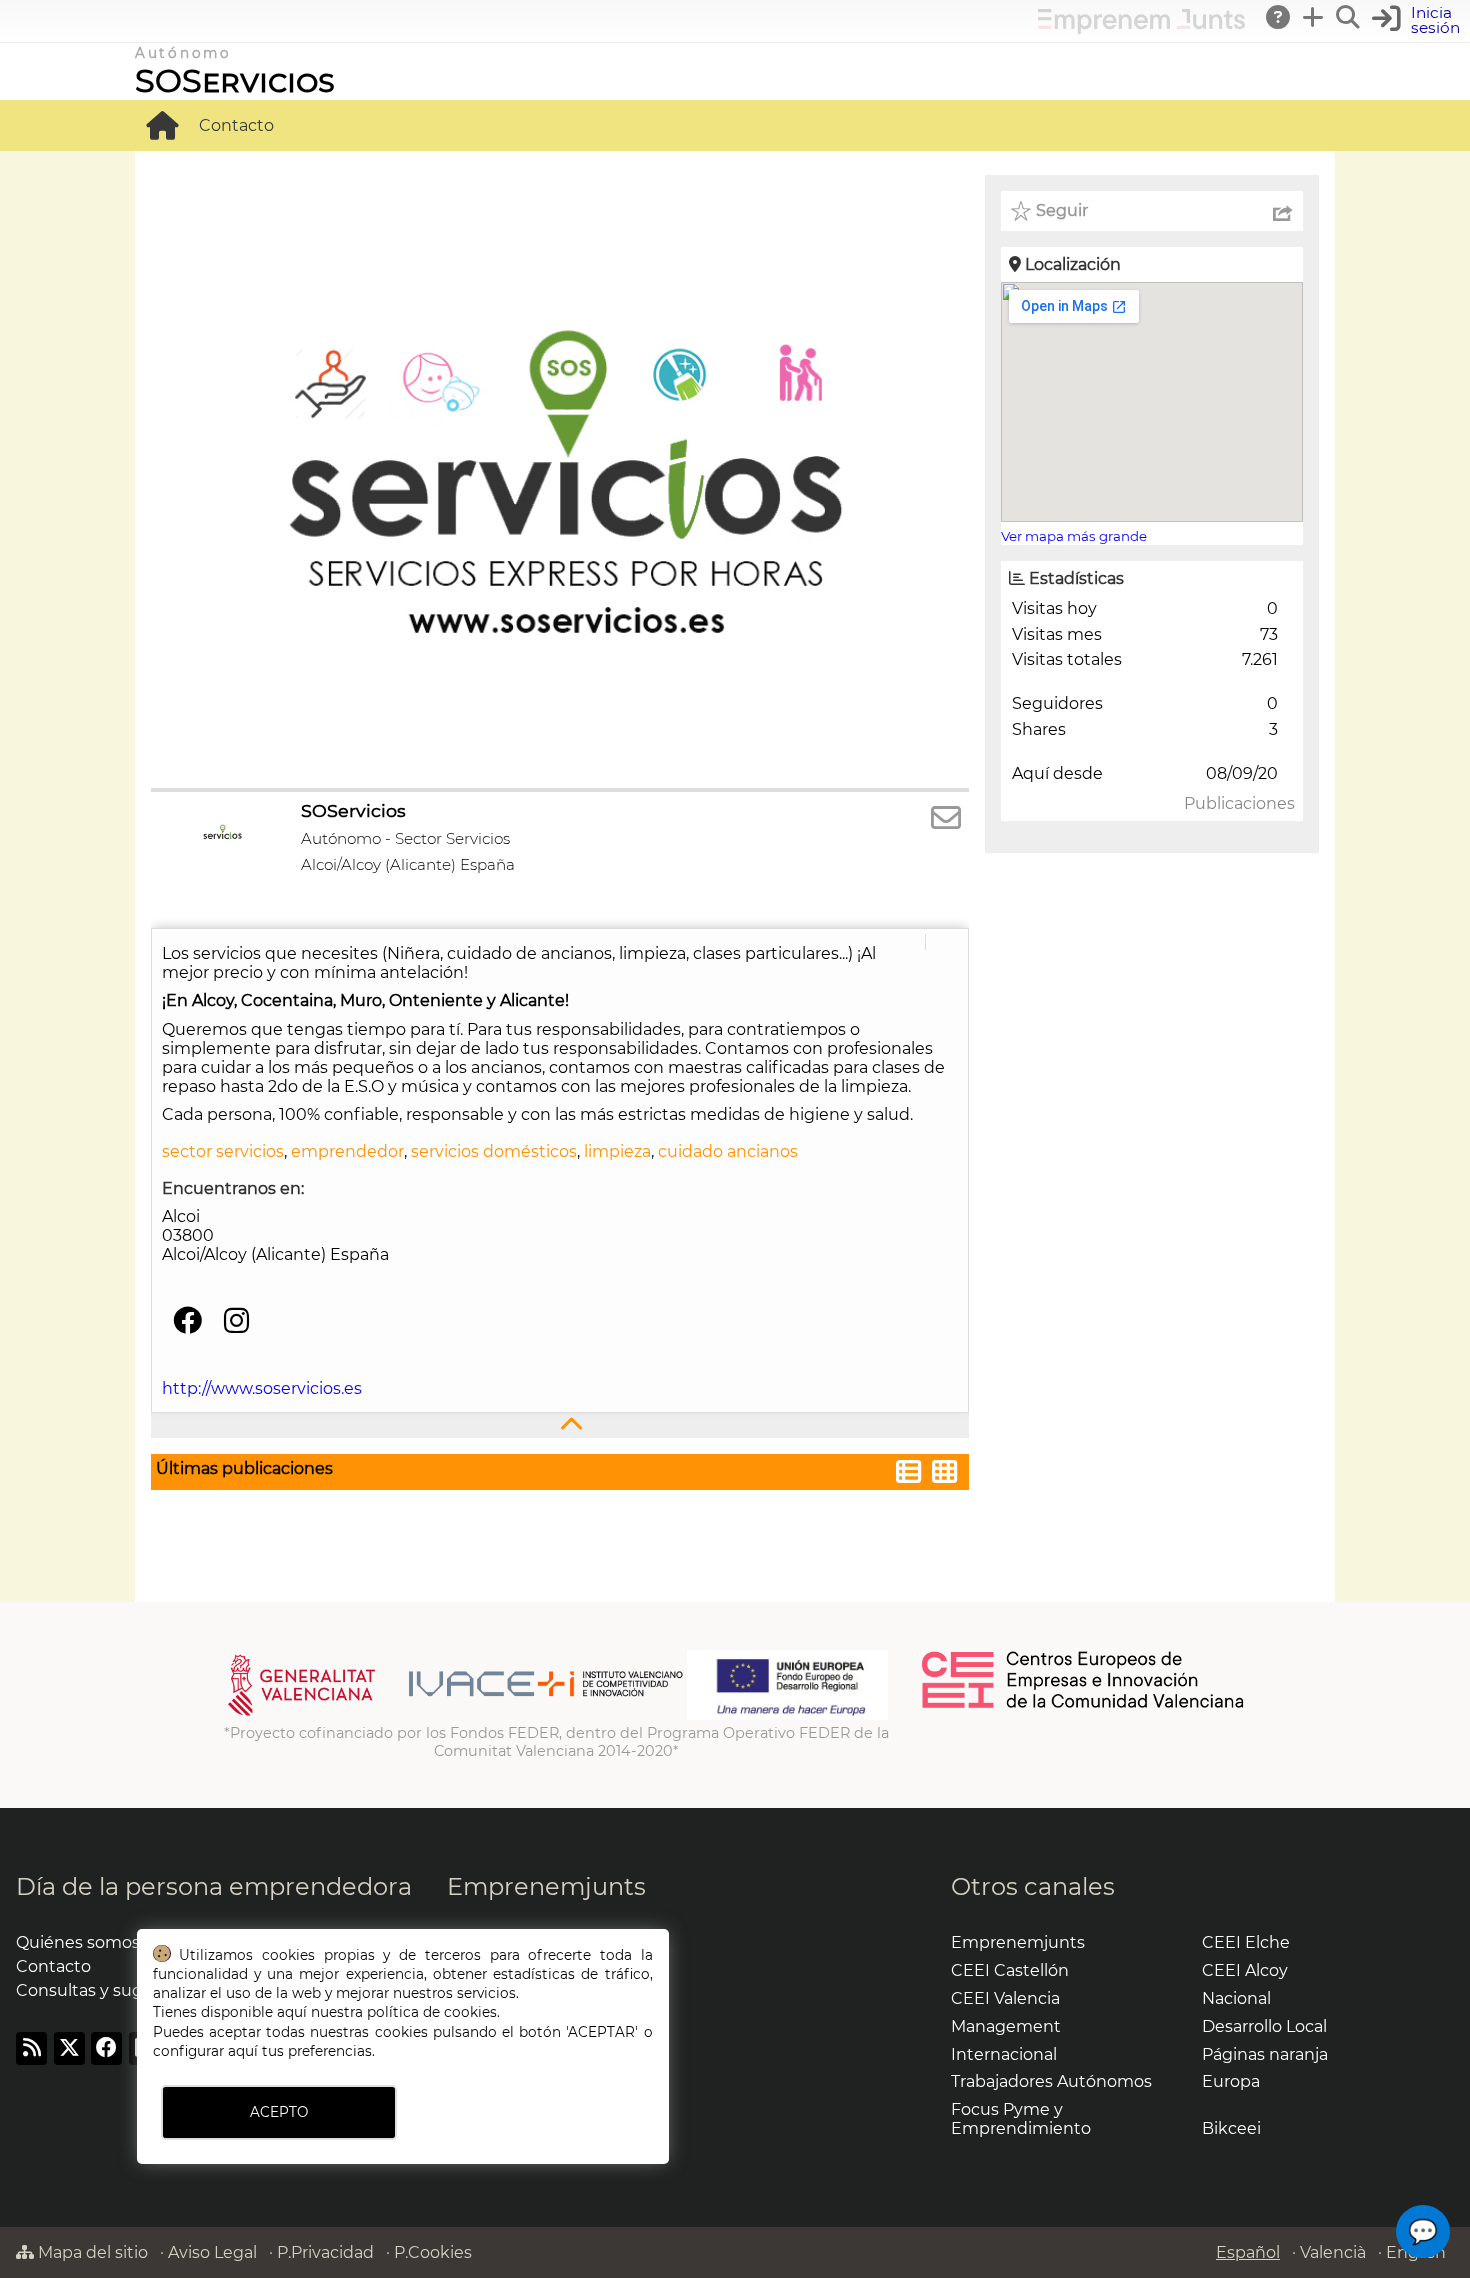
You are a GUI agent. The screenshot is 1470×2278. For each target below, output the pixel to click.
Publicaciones (1239, 803)
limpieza (617, 1151)
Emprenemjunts (546, 1886)
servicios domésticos (494, 1151)
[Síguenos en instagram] (236, 1321)
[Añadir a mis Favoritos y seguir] (1021, 211)
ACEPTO (279, 2112)
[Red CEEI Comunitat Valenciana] (1084, 1705)
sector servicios (223, 1151)
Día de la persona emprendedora (214, 1886)
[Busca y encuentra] (1349, 17)
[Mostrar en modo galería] (945, 1474)
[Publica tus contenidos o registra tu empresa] (1314, 17)
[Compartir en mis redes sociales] (1283, 211)
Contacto (236, 125)
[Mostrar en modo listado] (909, 1474)
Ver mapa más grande (1074, 536)
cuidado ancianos (728, 1151)
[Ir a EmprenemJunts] (1141, 28)
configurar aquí (205, 2051)
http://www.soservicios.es (262, 1388)
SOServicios (235, 80)
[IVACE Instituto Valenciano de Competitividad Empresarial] (455, 1715)
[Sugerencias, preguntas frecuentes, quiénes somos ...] (1279, 17)
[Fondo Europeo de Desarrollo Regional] (787, 1715)
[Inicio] (162, 125)
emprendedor (347, 1151)
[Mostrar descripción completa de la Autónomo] (560, 1425)
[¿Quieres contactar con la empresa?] (946, 818)
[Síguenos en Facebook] (187, 1321)
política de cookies (432, 2012)
